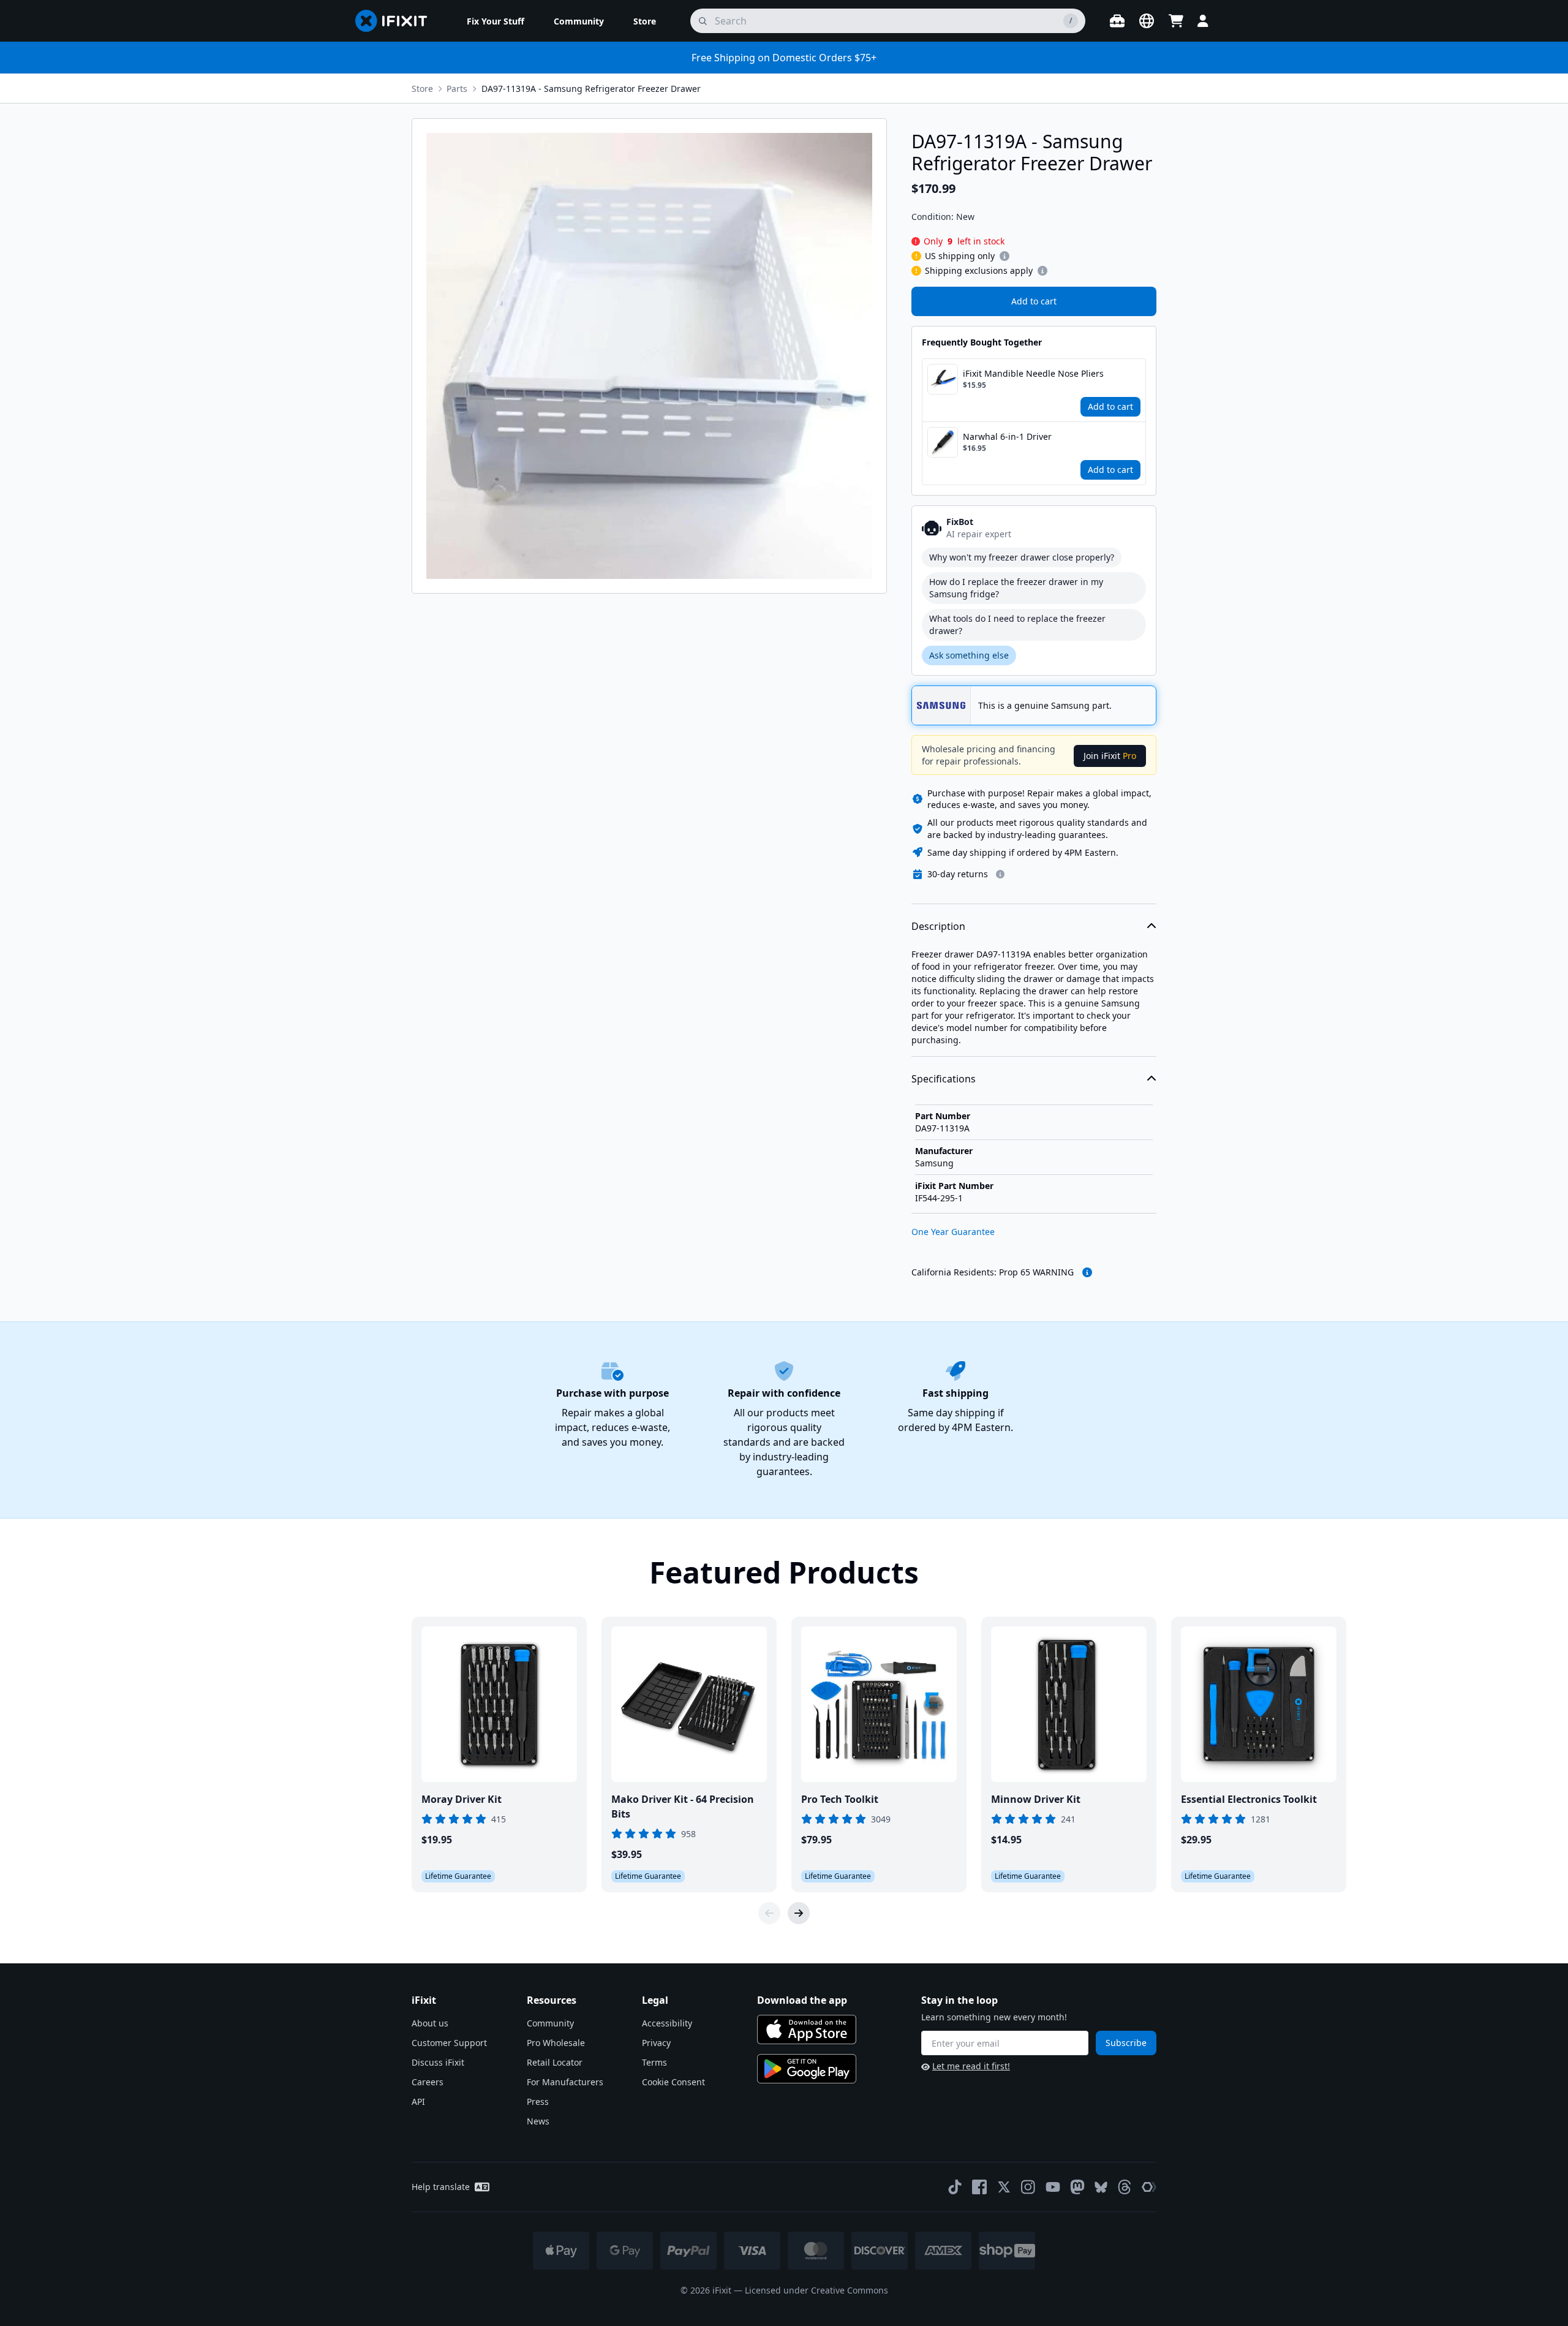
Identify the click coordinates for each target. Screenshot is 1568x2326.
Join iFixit (1110, 756)
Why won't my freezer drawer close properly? (1022, 557)
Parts (457, 89)
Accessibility (667, 2023)
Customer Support (449, 2043)
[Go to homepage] (396, 21)
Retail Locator (555, 2062)
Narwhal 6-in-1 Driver (1007, 436)
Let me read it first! (971, 2066)
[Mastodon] (1077, 2187)
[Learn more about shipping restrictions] (1005, 256)
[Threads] (1125, 2187)
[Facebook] (979, 2187)
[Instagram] (1028, 2187)
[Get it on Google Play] (807, 2069)
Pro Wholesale (556, 2043)
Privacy (656, 2043)
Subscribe (1126, 2043)
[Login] (1203, 21)
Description (938, 926)
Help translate (441, 2187)
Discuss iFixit (438, 2062)
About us (430, 2023)
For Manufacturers (565, 2082)
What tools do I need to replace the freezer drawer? (1017, 625)
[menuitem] (496, 21)
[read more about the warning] (1087, 1272)
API (418, 2101)
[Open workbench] (1117, 21)
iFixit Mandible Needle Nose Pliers (1033, 373)
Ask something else (969, 655)
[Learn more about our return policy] (1000, 874)
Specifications (944, 1079)
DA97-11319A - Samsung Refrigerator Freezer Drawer (591, 89)
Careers (428, 2082)
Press (538, 2101)
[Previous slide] (769, 1913)
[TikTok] (955, 2187)
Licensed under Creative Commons (816, 2290)
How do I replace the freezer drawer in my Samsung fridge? (1016, 588)
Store (422, 89)
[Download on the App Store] (807, 2030)
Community (550, 2023)
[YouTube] (1053, 2187)
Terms (654, 2062)
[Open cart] (1176, 21)
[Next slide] (799, 1913)
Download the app (802, 2000)
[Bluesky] (1101, 2187)
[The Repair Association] (1149, 2187)
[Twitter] (1004, 2187)
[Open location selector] (1147, 21)
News (538, 2121)
